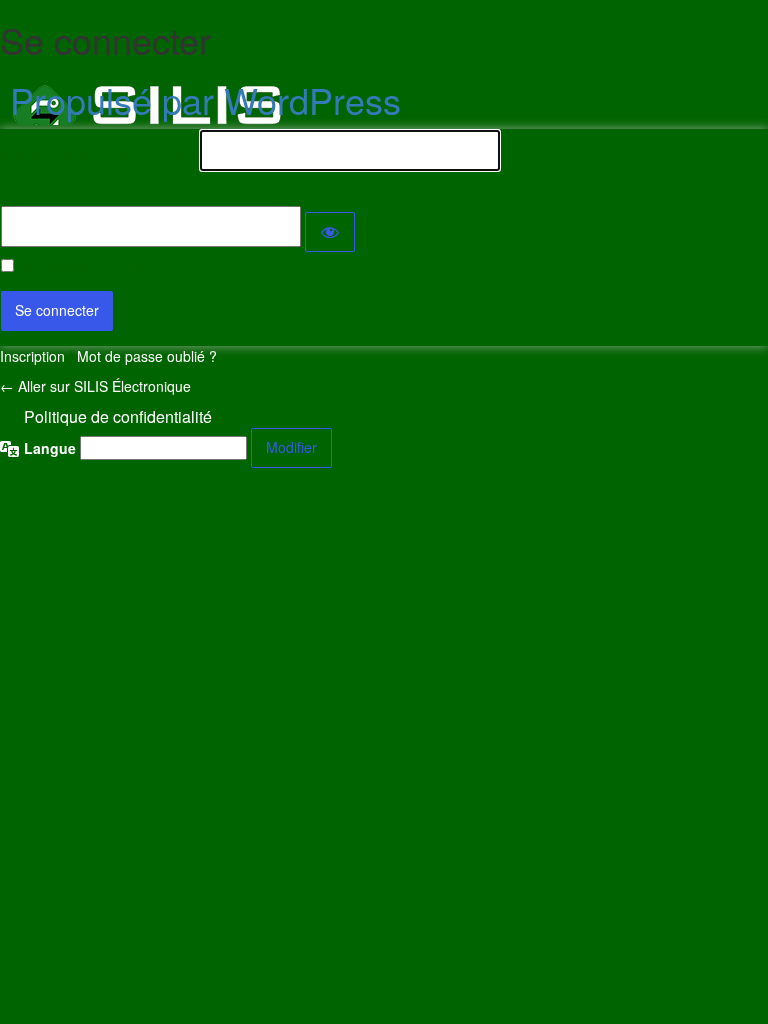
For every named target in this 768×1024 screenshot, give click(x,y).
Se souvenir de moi (86, 266)
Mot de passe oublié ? (147, 356)
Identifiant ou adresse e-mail (98, 155)
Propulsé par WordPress (205, 99)
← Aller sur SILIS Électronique (95, 386)
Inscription (32, 356)
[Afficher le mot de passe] (330, 232)
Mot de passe (47, 191)
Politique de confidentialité (118, 416)
